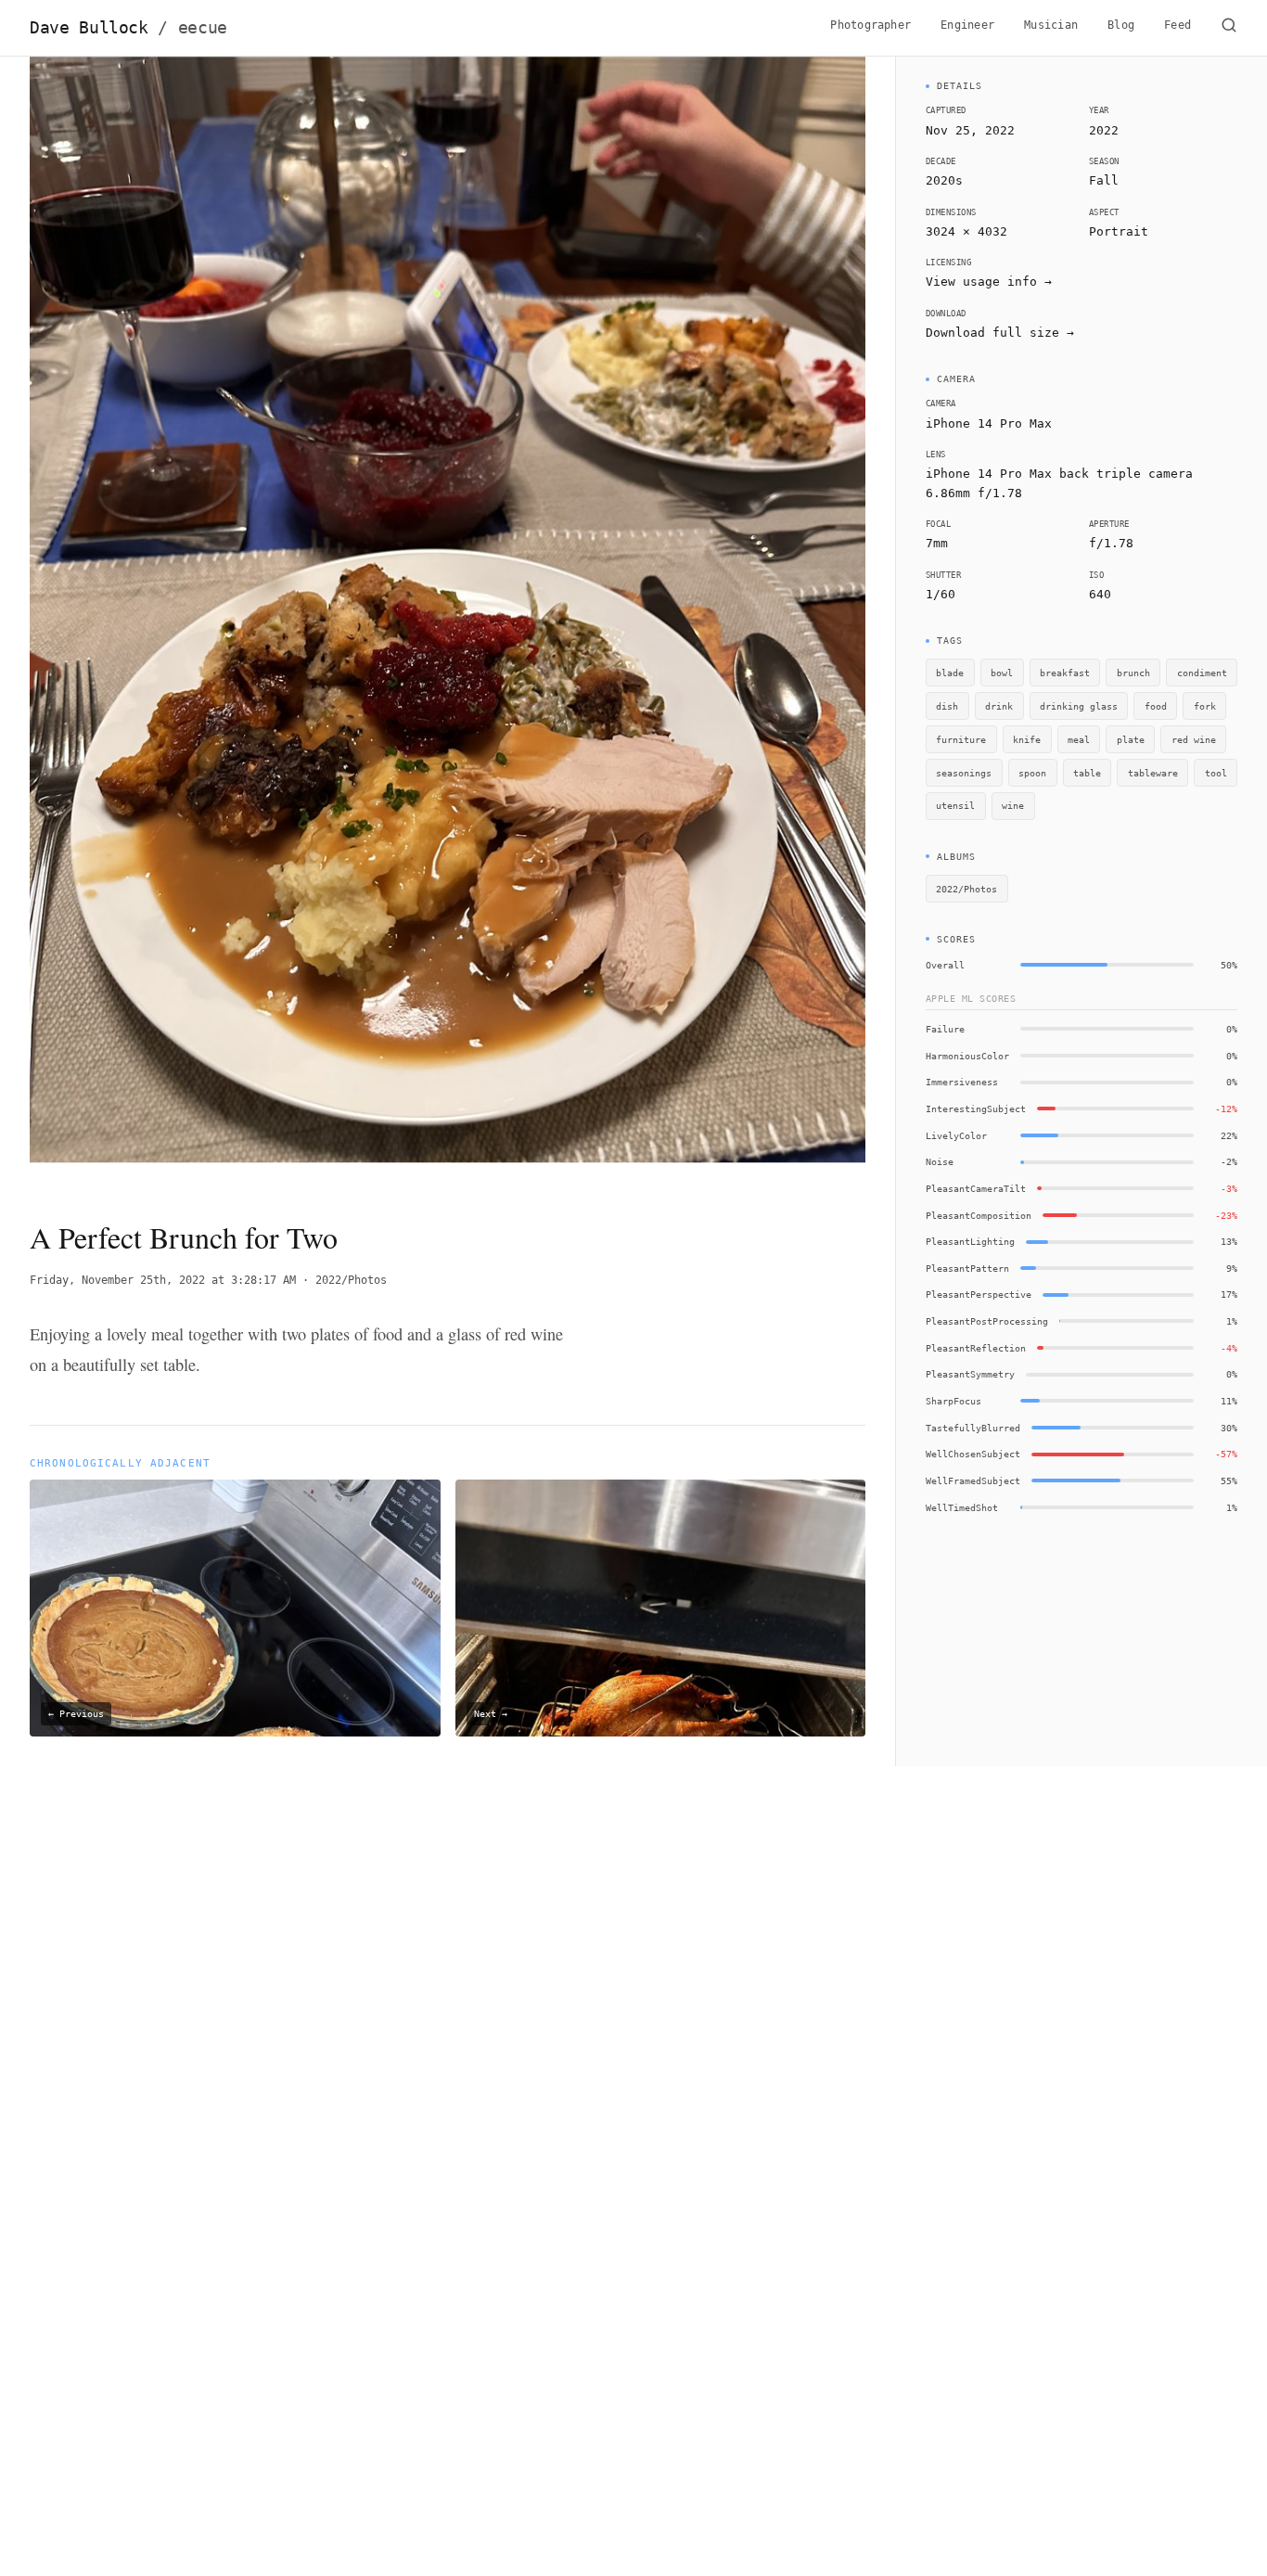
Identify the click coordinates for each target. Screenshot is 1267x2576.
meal (1079, 739)
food (1156, 706)
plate (1131, 739)
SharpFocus (953, 1401)
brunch (1133, 673)
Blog (1121, 25)
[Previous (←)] (113, 622)
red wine (1194, 739)
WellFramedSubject (973, 1480)
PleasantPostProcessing (987, 1321)
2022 (1104, 130)
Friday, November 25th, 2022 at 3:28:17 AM (163, 1280)
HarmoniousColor (967, 1056)
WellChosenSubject (973, 1454)
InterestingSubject (976, 1109)
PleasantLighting (970, 1241)
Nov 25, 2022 (970, 130)
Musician (1051, 25)
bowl (1002, 673)
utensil (955, 805)
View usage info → (989, 282)
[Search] (1229, 28)
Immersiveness (962, 1082)
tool (1216, 773)
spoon (1032, 773)
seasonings (964, 773)
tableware (1153, 773)
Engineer (967, 25)
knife (1027, 739)
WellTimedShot (962, 1507)
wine (1013, 805)
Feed (1177, 25)
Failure (945, 1029)
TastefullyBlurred (973, 1428)
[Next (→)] (782, 622)
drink (999, 706)
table (1087, 773)
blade (950, 673)
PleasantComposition (979, 1215)
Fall (1104, 180)
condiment (1202, 673)
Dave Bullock (128, 28)
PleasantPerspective (979, 1294)
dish (947, 706)
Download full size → (1000, 333)
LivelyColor (956, 1135)
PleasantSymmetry (970, 1374)
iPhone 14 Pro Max (989, 423)
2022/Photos (351, 1280)
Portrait (1119, 231)
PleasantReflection (976, 1348)
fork (1205, 706)
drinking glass (1079, 706)
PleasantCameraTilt (976, 1188)
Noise (940, 1161)
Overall (945, 965)
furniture (961, 739)
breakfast (1065, 673)
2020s (944, 180)
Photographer (870, 25)
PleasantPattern (967, 1268)
